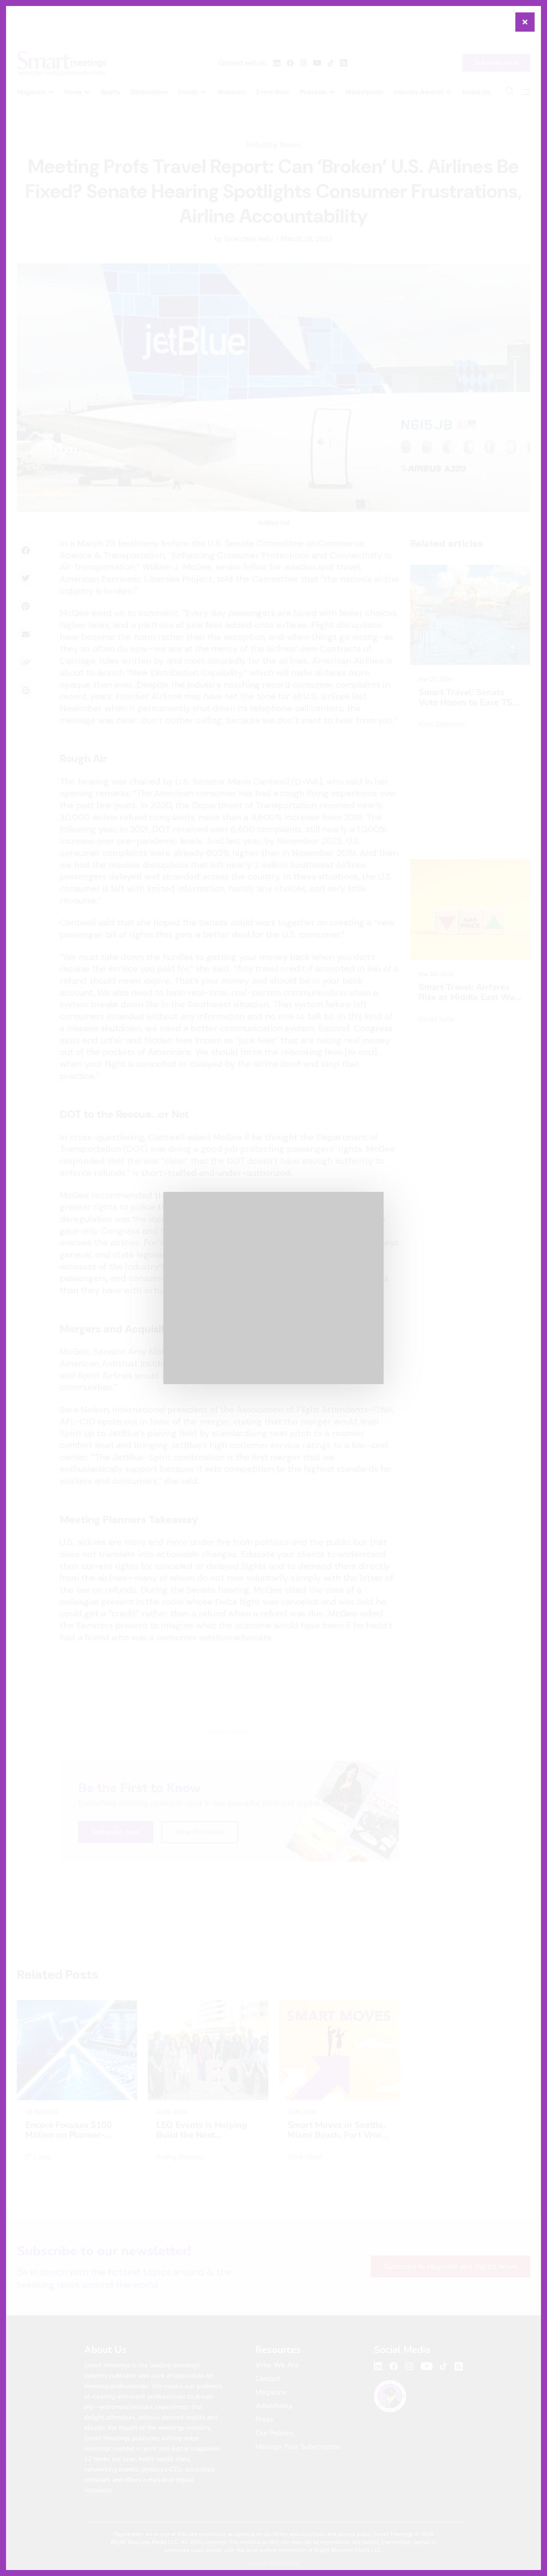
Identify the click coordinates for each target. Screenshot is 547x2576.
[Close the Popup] (525, 22)
